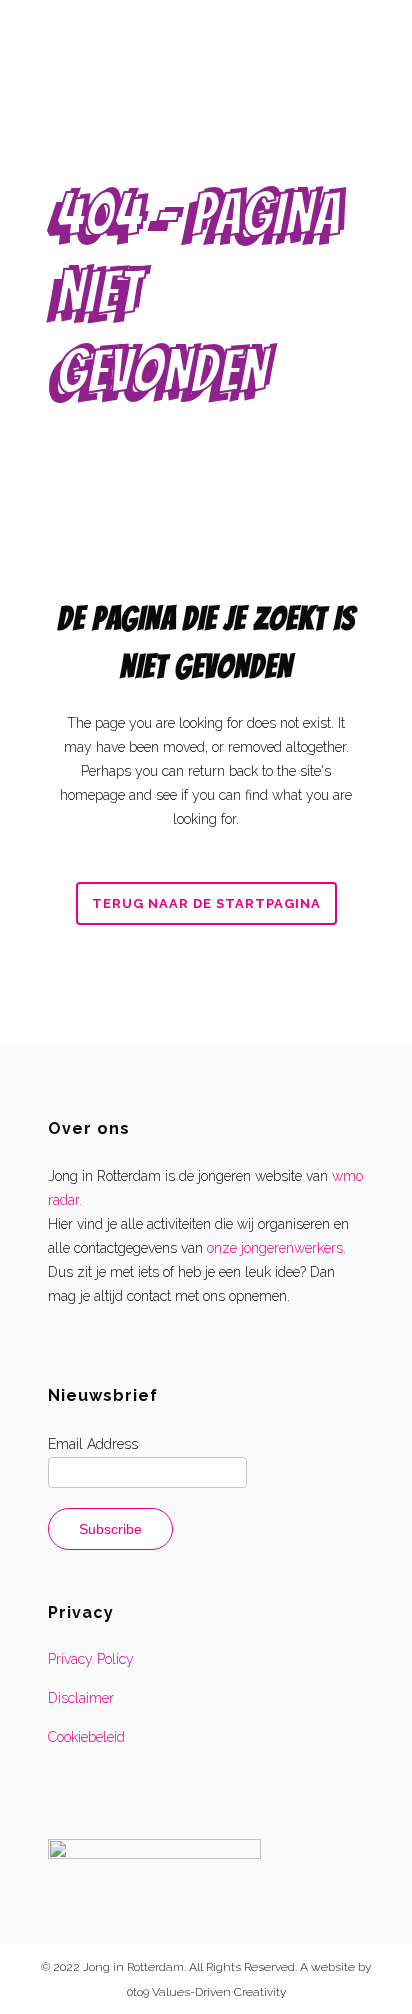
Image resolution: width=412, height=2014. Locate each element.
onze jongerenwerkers (275, 1248)
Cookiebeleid (86, 1737)
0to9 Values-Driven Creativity (206, 1992)
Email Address (93, 1444)
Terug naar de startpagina (206, 903)
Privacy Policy (91, 1659)
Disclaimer (81, 1698)
